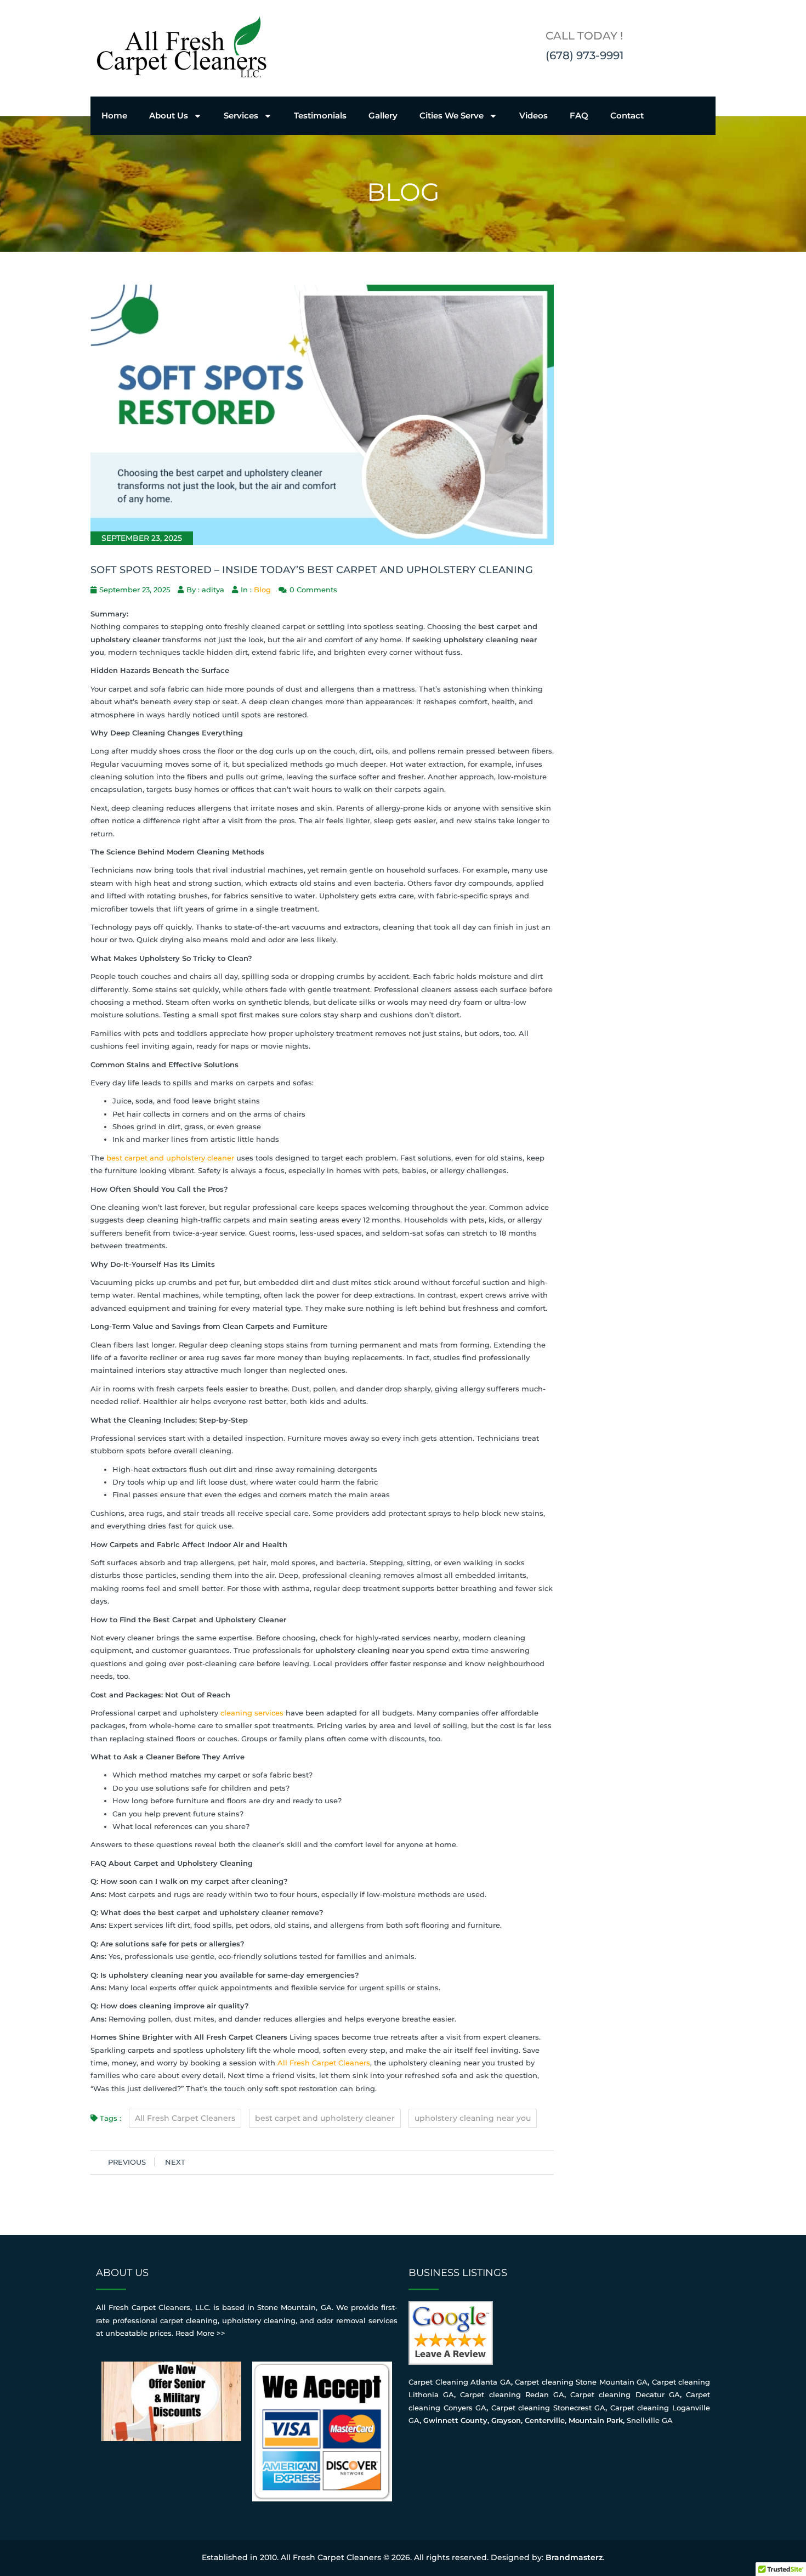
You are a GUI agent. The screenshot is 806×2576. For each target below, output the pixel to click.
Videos (533, 115)
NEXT (175, 2162)
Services (241, 115)
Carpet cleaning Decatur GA (625, 2394)
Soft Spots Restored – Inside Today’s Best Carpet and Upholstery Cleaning (312, 570)
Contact (627, 115)
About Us (169, 115)
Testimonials (320, 115)
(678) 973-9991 (584, 55)
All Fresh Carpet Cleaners (324, 2063)
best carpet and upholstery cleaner (170, 1158)
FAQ (579, 115)
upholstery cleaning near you (473, 2118)
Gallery (383, 115)
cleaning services (252, 1713)
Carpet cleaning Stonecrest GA (549, 2408)
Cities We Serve (452, 115)
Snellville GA (650, 2420)
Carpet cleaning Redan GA (512, 2394)
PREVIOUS (127, 2162)
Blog (262, 590)
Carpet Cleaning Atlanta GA (460, 2382)
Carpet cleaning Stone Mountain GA (581, 2382)
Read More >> (200, 2333)
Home (114, 115)
